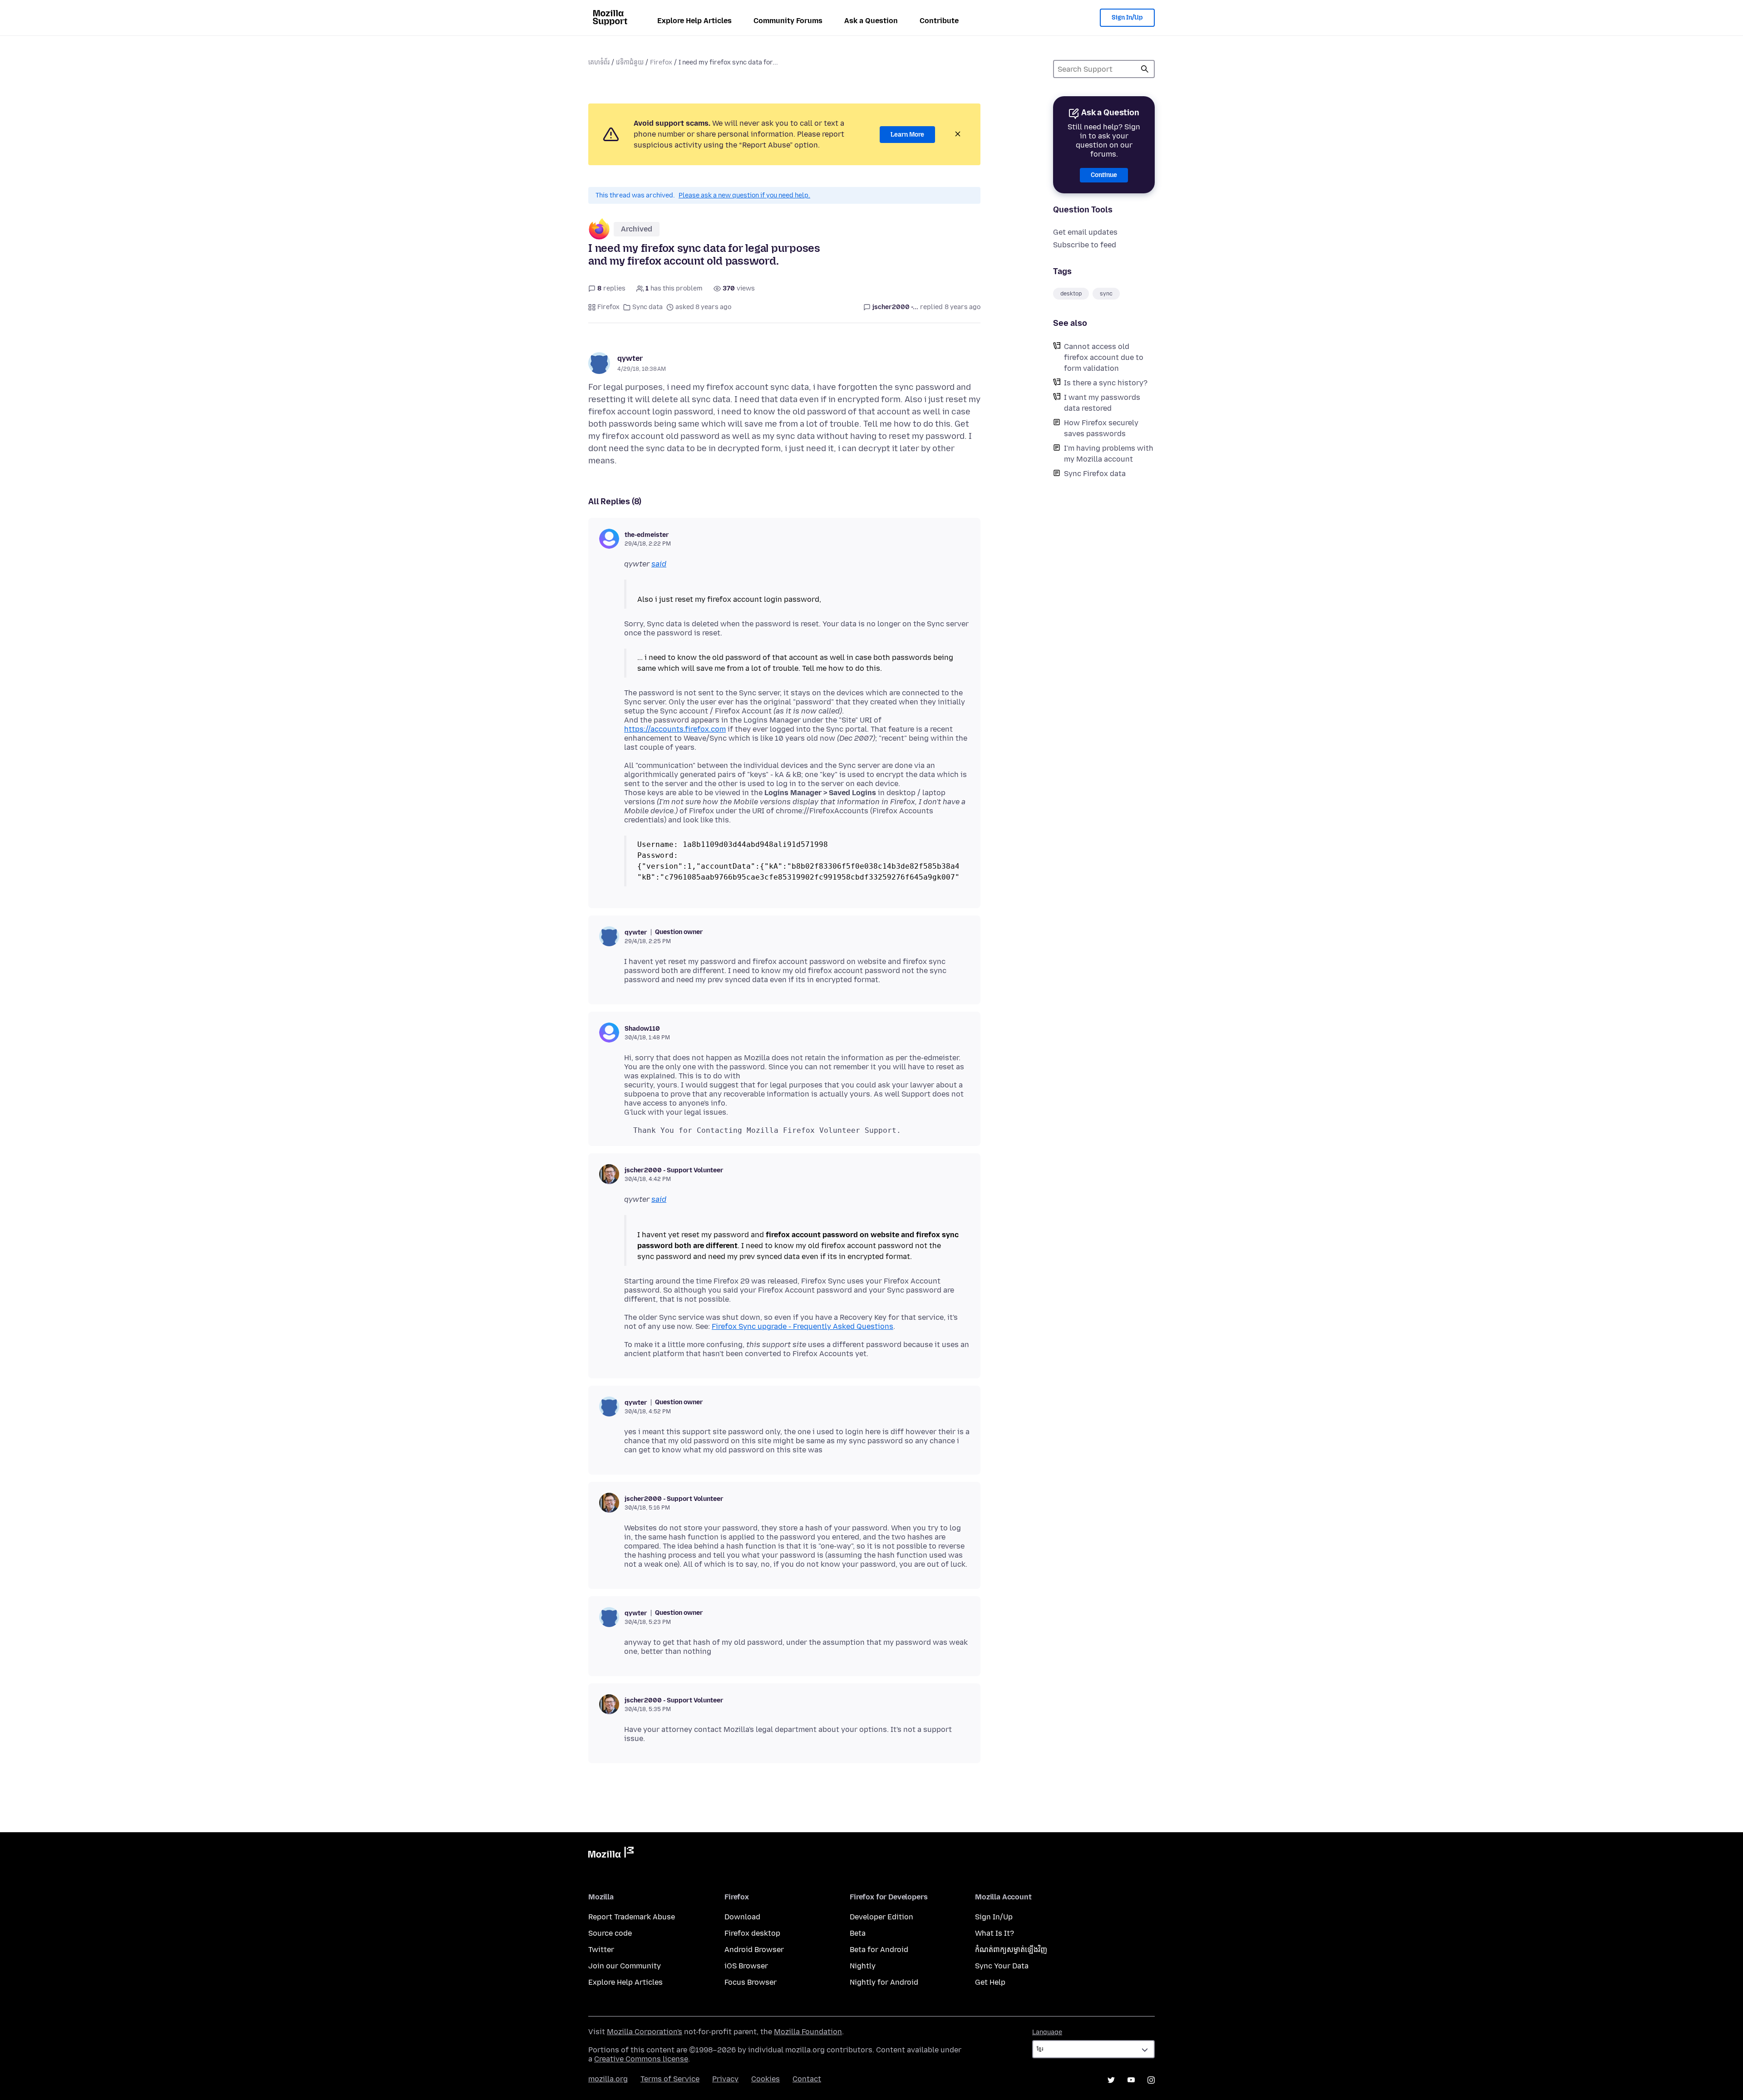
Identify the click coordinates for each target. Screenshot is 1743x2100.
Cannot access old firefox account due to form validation (1104, 357)
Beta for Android (879, 1950)
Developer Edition (881, 1917)
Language (1047, 2032)
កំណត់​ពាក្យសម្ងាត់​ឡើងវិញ (1011, 1950)
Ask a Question (871, 21)
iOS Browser (746, 1966)
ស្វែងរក (1145, 69)
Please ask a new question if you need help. (744, 195)
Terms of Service (670, 2079)
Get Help (990, 1982)
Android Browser (754, 1950)
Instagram (1151, 2080)
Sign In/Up (1127, 17)
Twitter (601, 1950)
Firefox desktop (752, 1933)
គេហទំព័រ (599, 62)
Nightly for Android (884, 1982)
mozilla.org (608, 2079)
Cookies (766, 2079)
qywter (630, 358)
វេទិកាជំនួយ (630, 62)
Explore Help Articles (694, 21)
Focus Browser (751, 1982)
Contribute (939, 21)
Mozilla (611, 1854)
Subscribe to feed (1085, 245)
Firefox (661, 62)
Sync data (647, 307)
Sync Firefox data (1095, 474)
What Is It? (995, 1933)
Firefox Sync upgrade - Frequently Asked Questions (803, 1326)
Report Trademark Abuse (632, 1917)
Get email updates (1085, 232)
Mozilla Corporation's (645, 2032)
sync (1106, 294)
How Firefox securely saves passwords (1101, 428)
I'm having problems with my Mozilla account (1109, 454)
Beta (858, 1933)
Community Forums (788, 21)
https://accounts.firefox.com (675, 729)
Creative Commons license (641, 2059)
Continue (1104, 175)
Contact (807, 2079)
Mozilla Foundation (808, 2032)
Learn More (907, 135)
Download (742, 1917)
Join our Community (625, 1966)
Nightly (863, 1966)
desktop (1071, 294)
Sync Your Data (1002, 1966)
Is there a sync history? (1106, 383)
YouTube (1131, 2080)
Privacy (725, 2079)
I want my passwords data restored (1102, 403)
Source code (610, 1933)
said (659, 564)
